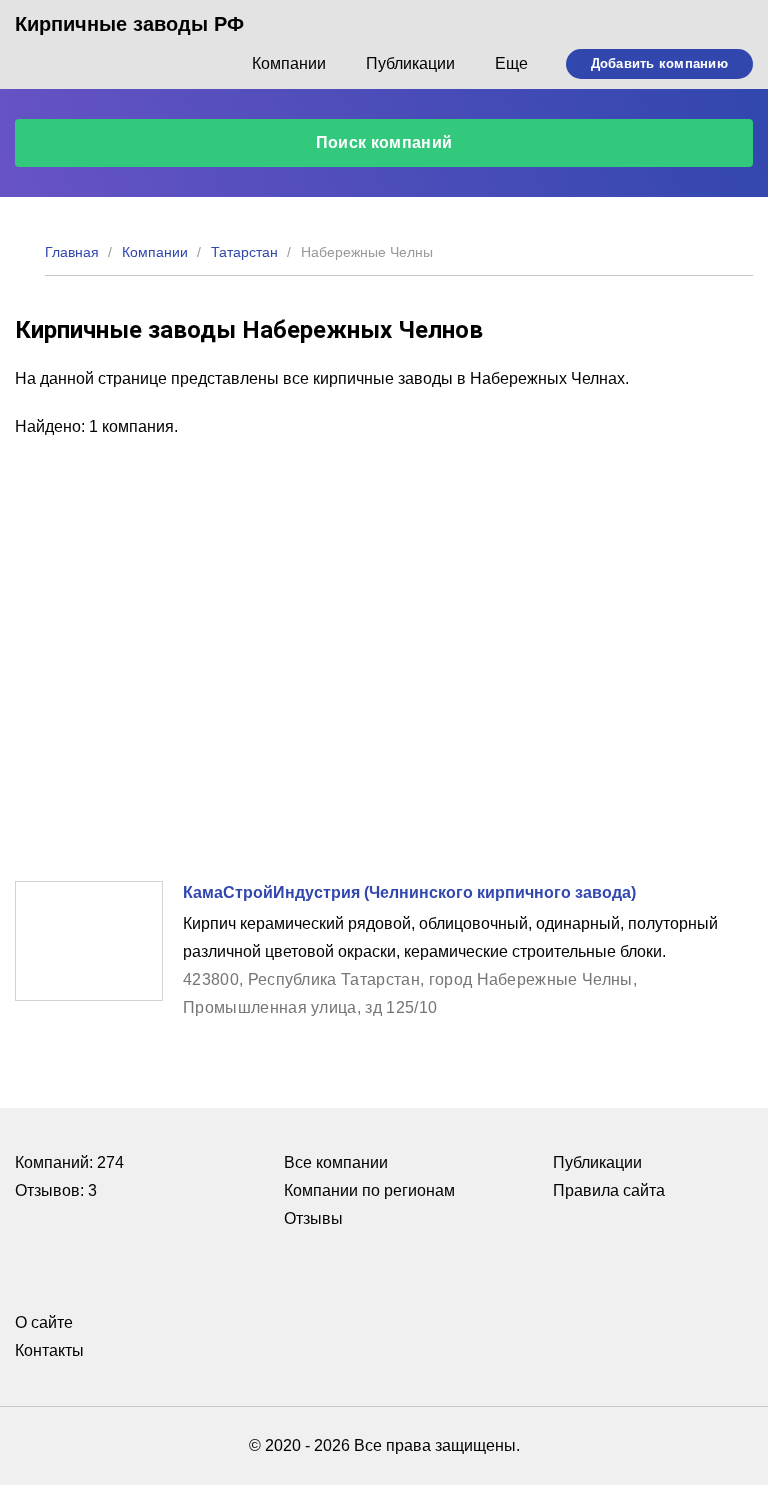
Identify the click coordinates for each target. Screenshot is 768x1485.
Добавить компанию (659, 63)
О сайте (44, 1322)
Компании (289, 63)
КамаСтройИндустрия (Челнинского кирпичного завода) (409, 892)
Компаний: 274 (69, 1162)
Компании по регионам (369, 1190)
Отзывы (313, 1218)
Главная (72, 252)
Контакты (49, 1350)
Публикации (410, 63)
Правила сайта (609, 1190)
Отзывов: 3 (56, 1190)
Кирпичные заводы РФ (129, 24)
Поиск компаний (384, 142)
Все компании (336, 1162)
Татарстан (244, 252)
